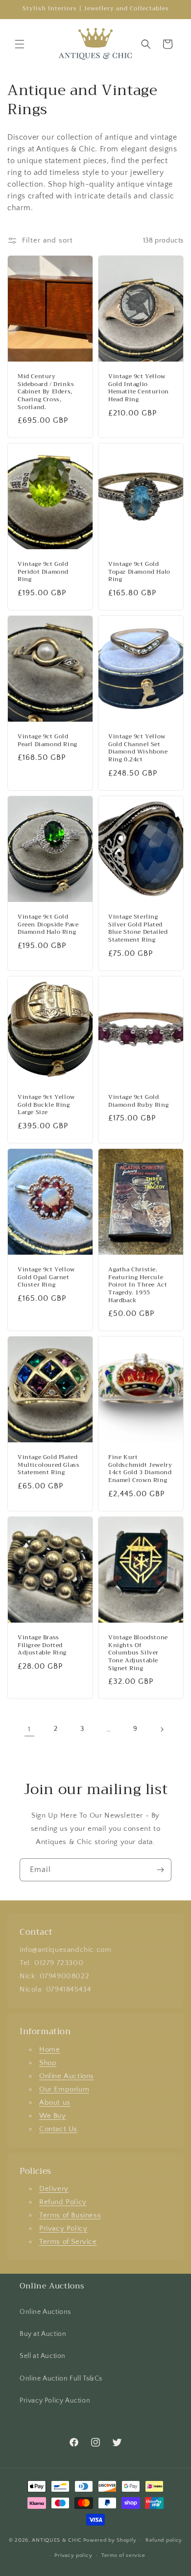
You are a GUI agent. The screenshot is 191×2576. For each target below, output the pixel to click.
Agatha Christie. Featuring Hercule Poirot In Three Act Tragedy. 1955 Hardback (138, 1285)
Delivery (54, 2189)
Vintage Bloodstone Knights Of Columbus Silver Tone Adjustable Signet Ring (138, 1653)
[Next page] (162, 1729)
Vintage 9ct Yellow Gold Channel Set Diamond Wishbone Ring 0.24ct (138, 749)
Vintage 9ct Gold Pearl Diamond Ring (48, 741)
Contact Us (58, 2129)
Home (49, 2050)
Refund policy (164, 2540)
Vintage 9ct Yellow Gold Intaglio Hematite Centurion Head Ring (139, 388)
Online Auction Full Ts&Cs (61, 2379)
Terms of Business (70, 2215)
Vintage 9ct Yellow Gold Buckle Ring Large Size (46, 1105)
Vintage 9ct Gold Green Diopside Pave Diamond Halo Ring (48, 925)
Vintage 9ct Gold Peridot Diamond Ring (43, 572)
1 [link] (29, 1729)
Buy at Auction (43, 2334)
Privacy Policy (63, 2228)
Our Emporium (64, 2089)
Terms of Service (68, 2242)
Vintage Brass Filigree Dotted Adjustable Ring (42, 1645)
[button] (20, 44)
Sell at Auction (43, 2356)
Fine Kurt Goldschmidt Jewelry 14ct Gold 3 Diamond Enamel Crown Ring (140, 1469)
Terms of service (123, 2555)
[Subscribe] (160, 1870)
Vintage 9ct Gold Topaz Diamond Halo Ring (139, 572)
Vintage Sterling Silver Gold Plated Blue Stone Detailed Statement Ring (138, 928)
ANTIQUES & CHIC (57, 2540)
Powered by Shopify (110, 2540)
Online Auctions (67, 2076)
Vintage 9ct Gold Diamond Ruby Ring (138, 1101)
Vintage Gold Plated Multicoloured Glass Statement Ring (48, 1465)
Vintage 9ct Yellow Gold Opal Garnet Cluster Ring (46, 1277)
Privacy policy (73, 2555)
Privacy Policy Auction (55, 2401)
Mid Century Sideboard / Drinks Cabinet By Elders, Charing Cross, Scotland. (46, 392)
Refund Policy (63, 2202)
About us (55, 2102)
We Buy (53, 2116)
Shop (48, 2063)
